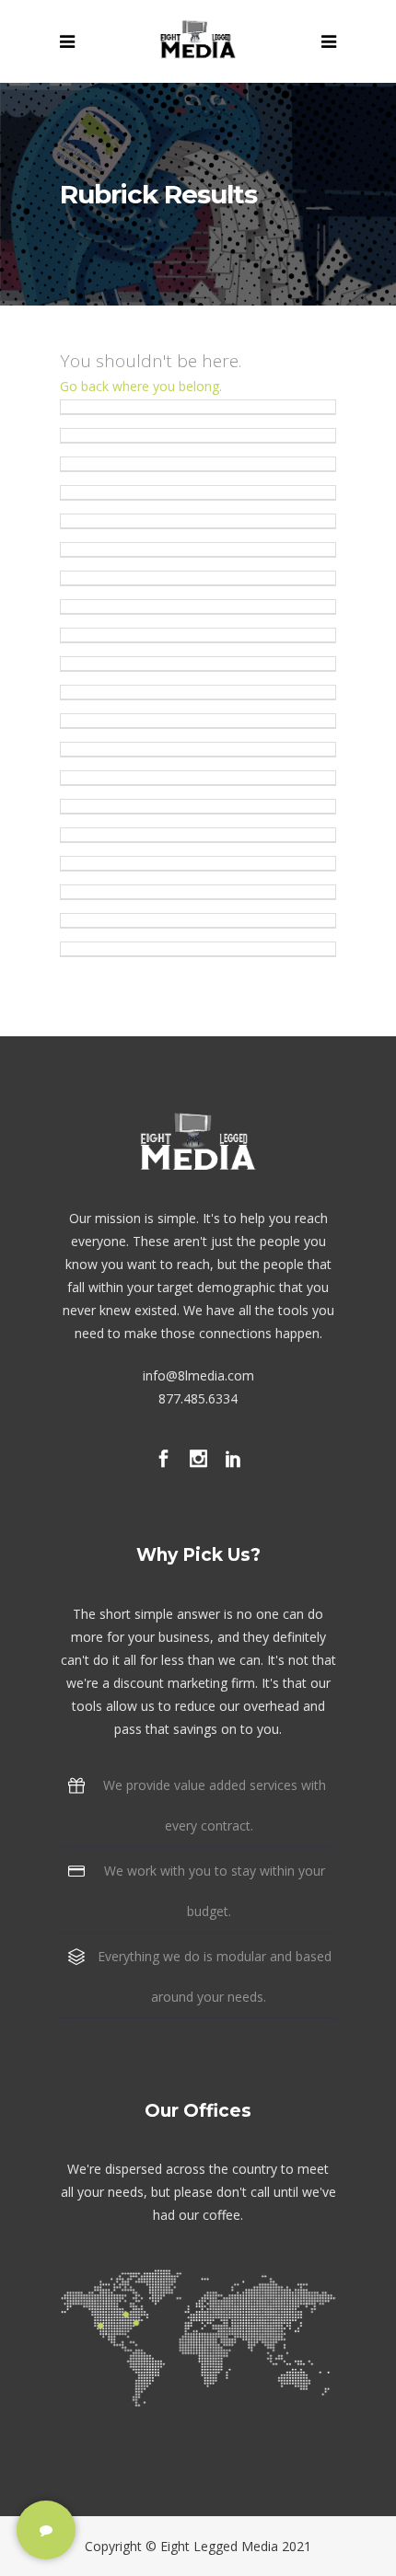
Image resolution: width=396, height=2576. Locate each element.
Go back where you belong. (141, 386)
